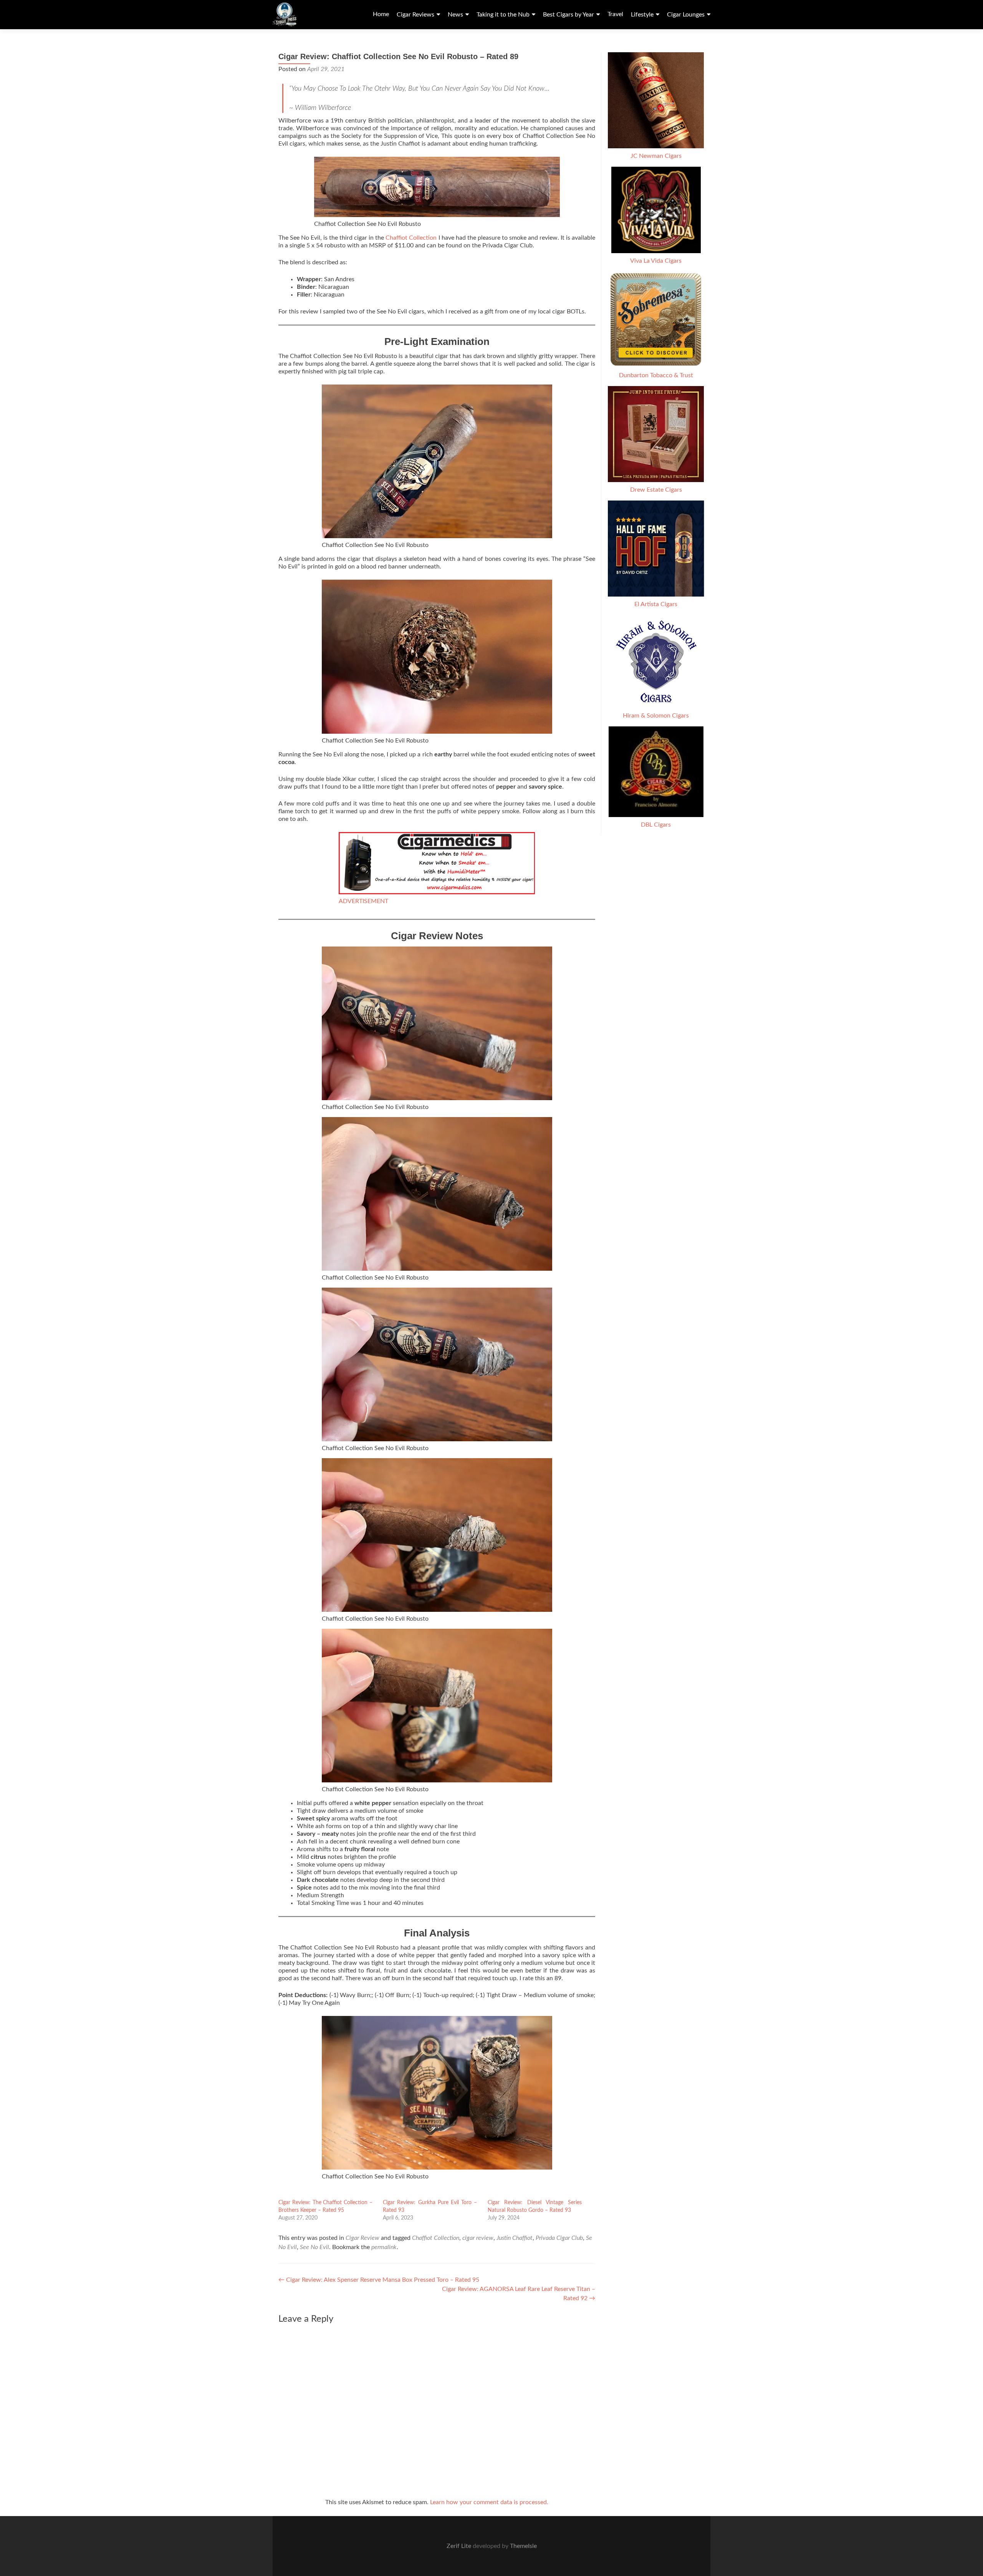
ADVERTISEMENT (363, 901)
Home (381, 14)
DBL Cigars (656, 825)
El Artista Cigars (656, 604)
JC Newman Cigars (656, 156)
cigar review (478, 2238)
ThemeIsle (523, 2546)
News (455, 15)
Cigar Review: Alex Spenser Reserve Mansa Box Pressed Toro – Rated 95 (379, 2280)
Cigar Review (362, 2238)
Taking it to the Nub (503, 15)
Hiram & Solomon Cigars (656, 716)
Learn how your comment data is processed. (489, 2502)
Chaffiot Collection (411, 238)
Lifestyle (642, 15)
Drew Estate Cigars (656, 490)
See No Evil (314, 2247)
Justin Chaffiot (515, 2238)
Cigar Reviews (415, 15)
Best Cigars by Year (568, 15)
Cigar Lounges (686, 15)
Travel (615, 14)
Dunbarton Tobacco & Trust (656, 375)
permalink (384, 2247)
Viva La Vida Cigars (656, 261)
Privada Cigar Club (559, 2238)
